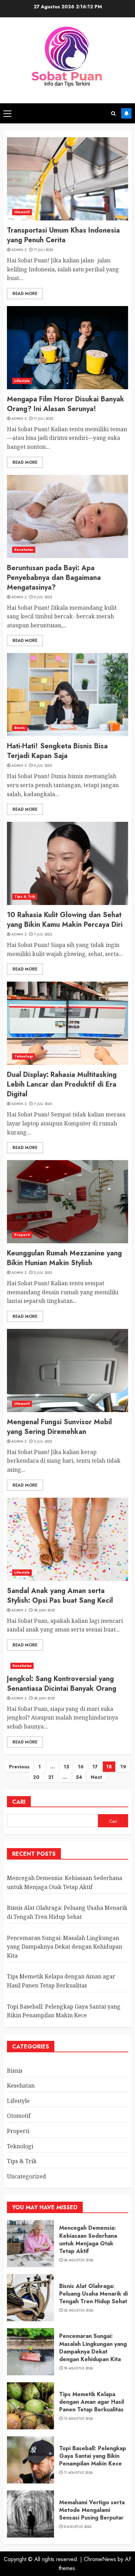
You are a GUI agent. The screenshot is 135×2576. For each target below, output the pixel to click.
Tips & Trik (25, 897)
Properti (22, 1235)
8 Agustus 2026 (78, 2527)
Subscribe (126, 113)
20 (36, 1777)
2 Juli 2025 (43, 1273)
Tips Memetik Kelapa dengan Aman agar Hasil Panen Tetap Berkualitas (92, 2402)
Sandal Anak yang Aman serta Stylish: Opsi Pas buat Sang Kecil (60, 1596)
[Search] (113, 114)
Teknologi (24, 1056)
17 (95, 1767)
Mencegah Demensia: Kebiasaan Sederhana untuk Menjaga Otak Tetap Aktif (88, 2239)
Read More (25, 294)
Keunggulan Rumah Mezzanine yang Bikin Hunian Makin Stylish (64, 1258)
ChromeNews (100, 2559)
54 (79, 1777)
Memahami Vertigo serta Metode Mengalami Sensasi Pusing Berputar (92, 2510)
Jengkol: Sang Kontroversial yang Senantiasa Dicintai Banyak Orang (62, 1684)
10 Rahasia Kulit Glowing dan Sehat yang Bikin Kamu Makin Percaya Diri (65, 920)
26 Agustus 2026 (79, 2260)
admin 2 (19, 250)
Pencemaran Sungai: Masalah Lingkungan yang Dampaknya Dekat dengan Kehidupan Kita (65, 1947)
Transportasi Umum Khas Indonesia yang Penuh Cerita (63, 235)
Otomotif (22, 212)
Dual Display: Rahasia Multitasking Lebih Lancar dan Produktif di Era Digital (62, 1084)
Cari (19, 1802)
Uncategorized (26, 2176)
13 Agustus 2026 (79, 2419)
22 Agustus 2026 (79, 2310)
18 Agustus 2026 (79, 2368)
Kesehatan (24, 550)
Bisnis (20, 728)
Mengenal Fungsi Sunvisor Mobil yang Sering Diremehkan (59, 1427)
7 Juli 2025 (43, 934)
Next (96, 1777)
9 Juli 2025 (43, 597)
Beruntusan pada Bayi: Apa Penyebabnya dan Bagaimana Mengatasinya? (54, 578)
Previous (19, 1767)
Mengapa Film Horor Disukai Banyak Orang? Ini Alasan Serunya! (66, 404)
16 (81, 1767)
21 (51, 1777)
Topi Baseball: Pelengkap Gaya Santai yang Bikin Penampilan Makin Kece (93, 2456)
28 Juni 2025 (44, 1610)
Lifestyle (22, 381)
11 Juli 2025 (44, 250)
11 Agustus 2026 (78, 2473)
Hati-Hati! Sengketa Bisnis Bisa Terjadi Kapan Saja (57, 751)
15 (66, 1767)
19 (123, 1767)
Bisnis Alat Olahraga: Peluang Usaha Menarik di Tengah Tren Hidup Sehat (93, 2294)
